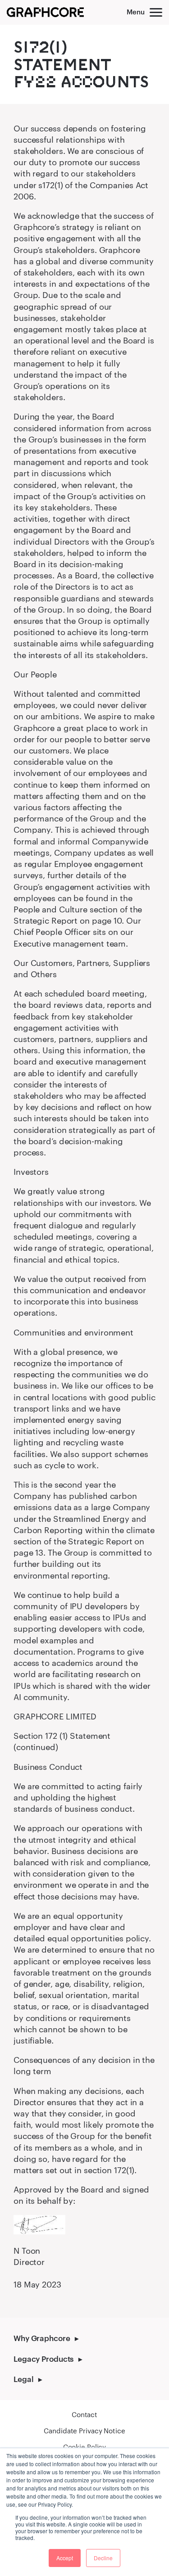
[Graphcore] (45, 12)
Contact (84, 2414)
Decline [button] (103, 2558)
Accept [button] (65, 2558)
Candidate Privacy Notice (84, 2431)
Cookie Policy (85, 2447)
